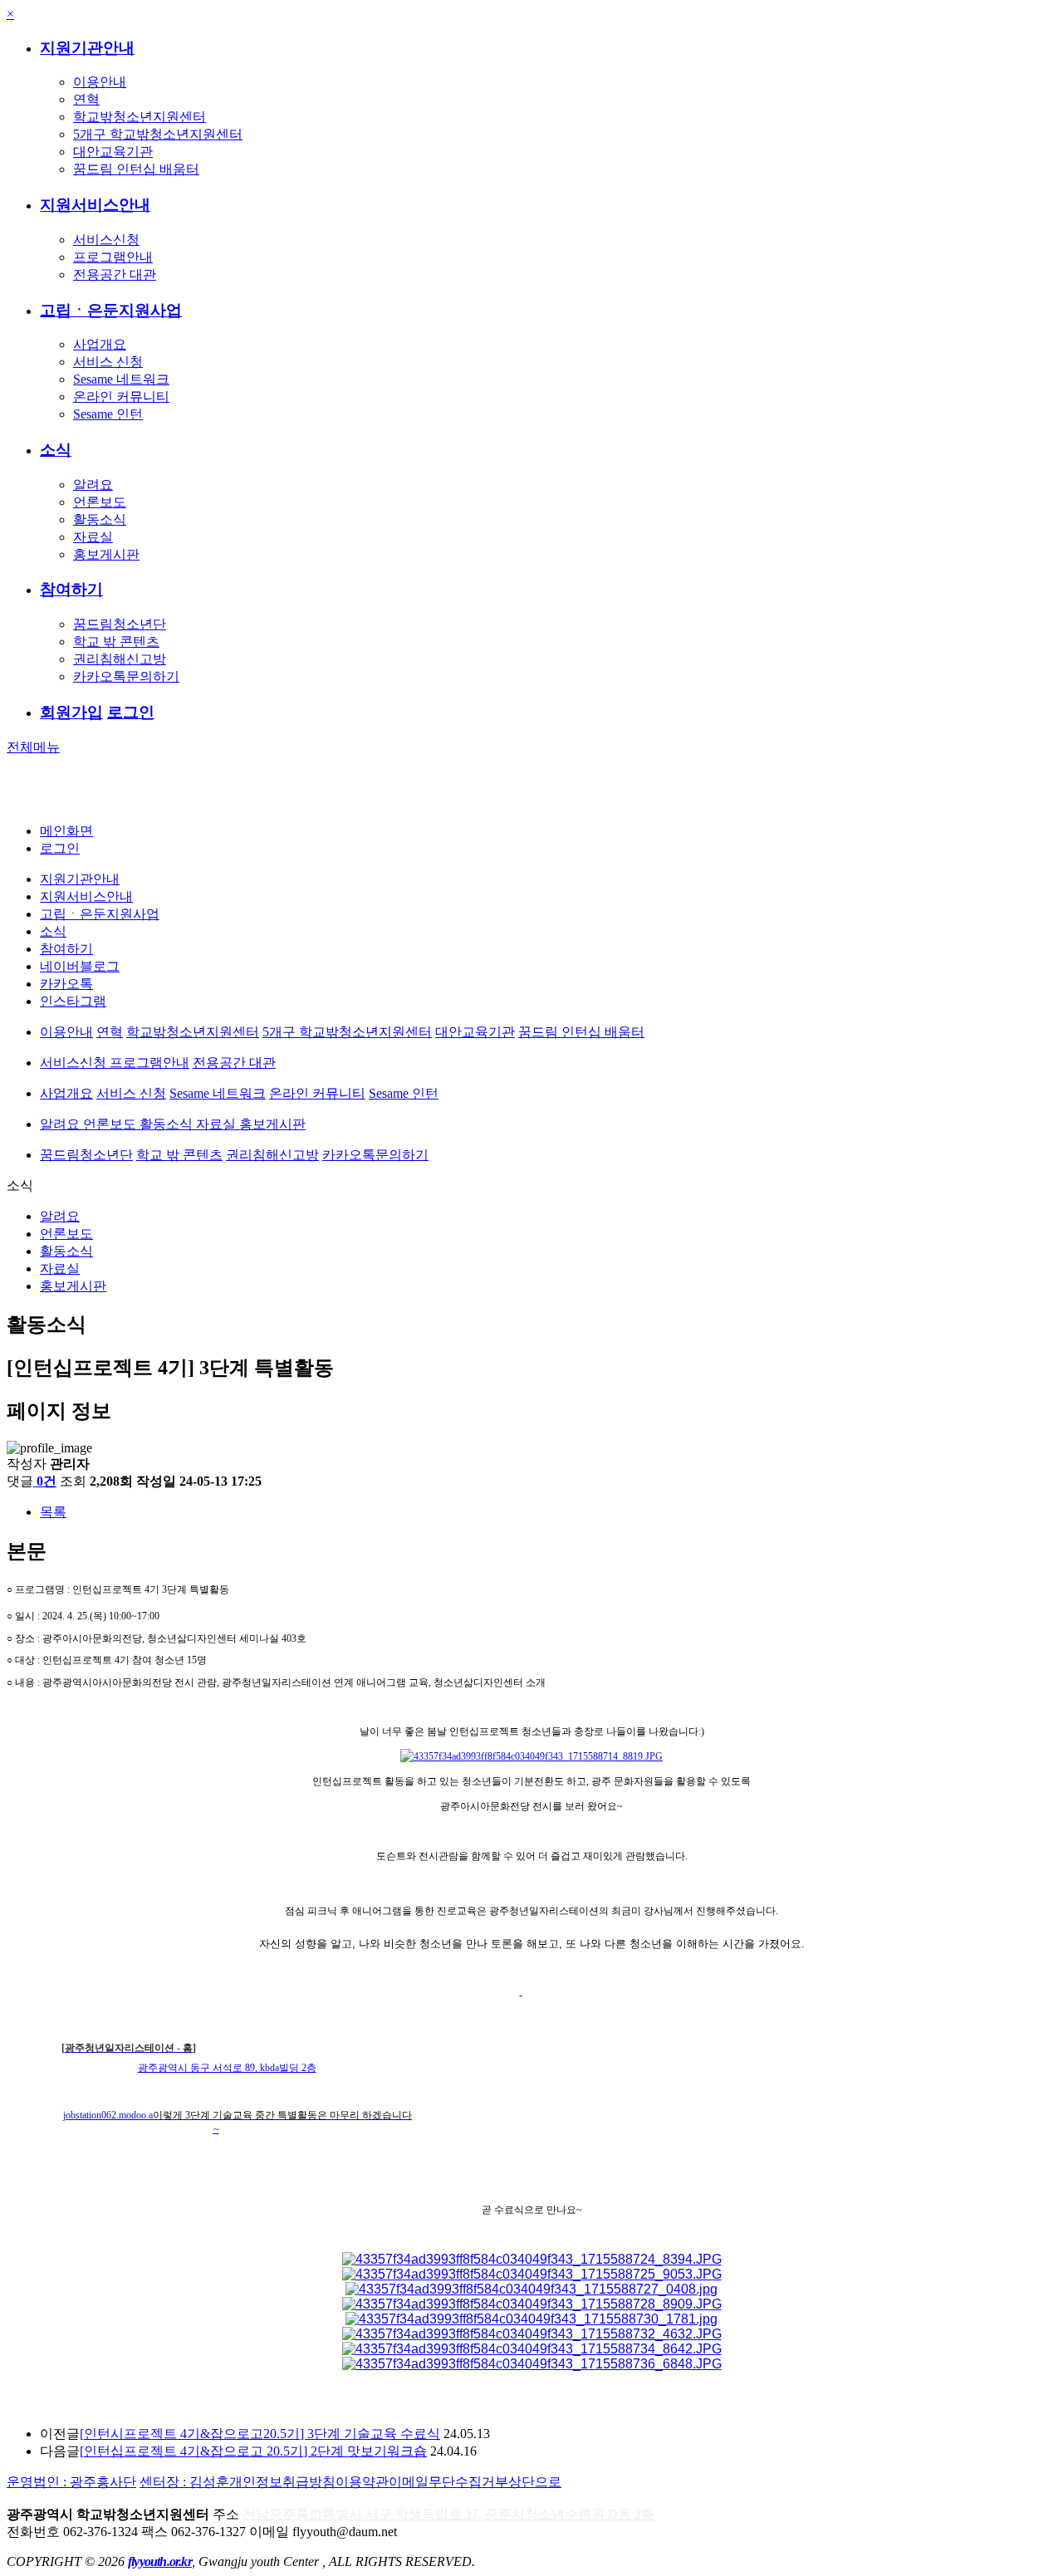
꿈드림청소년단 (120, 624)
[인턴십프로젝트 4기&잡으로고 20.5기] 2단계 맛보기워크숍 (253, 2451)
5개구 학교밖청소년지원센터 (158, 134)
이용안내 (100, 82)
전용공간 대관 (115, 274)
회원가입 (71, 712)
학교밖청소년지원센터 (140, 117)
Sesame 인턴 (108, 414)
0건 (47, 1481)
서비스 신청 (108, 362)
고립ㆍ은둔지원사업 (111, 310)
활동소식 (100, 519)
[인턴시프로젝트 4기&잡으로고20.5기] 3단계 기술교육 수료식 (260, 2434)
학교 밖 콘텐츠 (116, 642)
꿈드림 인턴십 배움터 (136, 169)
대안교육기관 (113, 152)
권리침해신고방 (120, 659)
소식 (56, 450)
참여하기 (71, 589)
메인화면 (66, 831)
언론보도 (100, 502)
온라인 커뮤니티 (121, 397)
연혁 (86, 99)
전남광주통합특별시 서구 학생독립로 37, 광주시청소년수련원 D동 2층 (448, 2514)
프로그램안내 (113, 257)
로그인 (131, 712)
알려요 (93, 485)
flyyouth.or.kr (160, 2561)
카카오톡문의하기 (126, 676)
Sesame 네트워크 (121, 379)
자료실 (93, 537)
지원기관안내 (87, 48)
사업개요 (100, 344)
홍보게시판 (106, 554)
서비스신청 (106, 240)
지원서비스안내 (95, 205)
